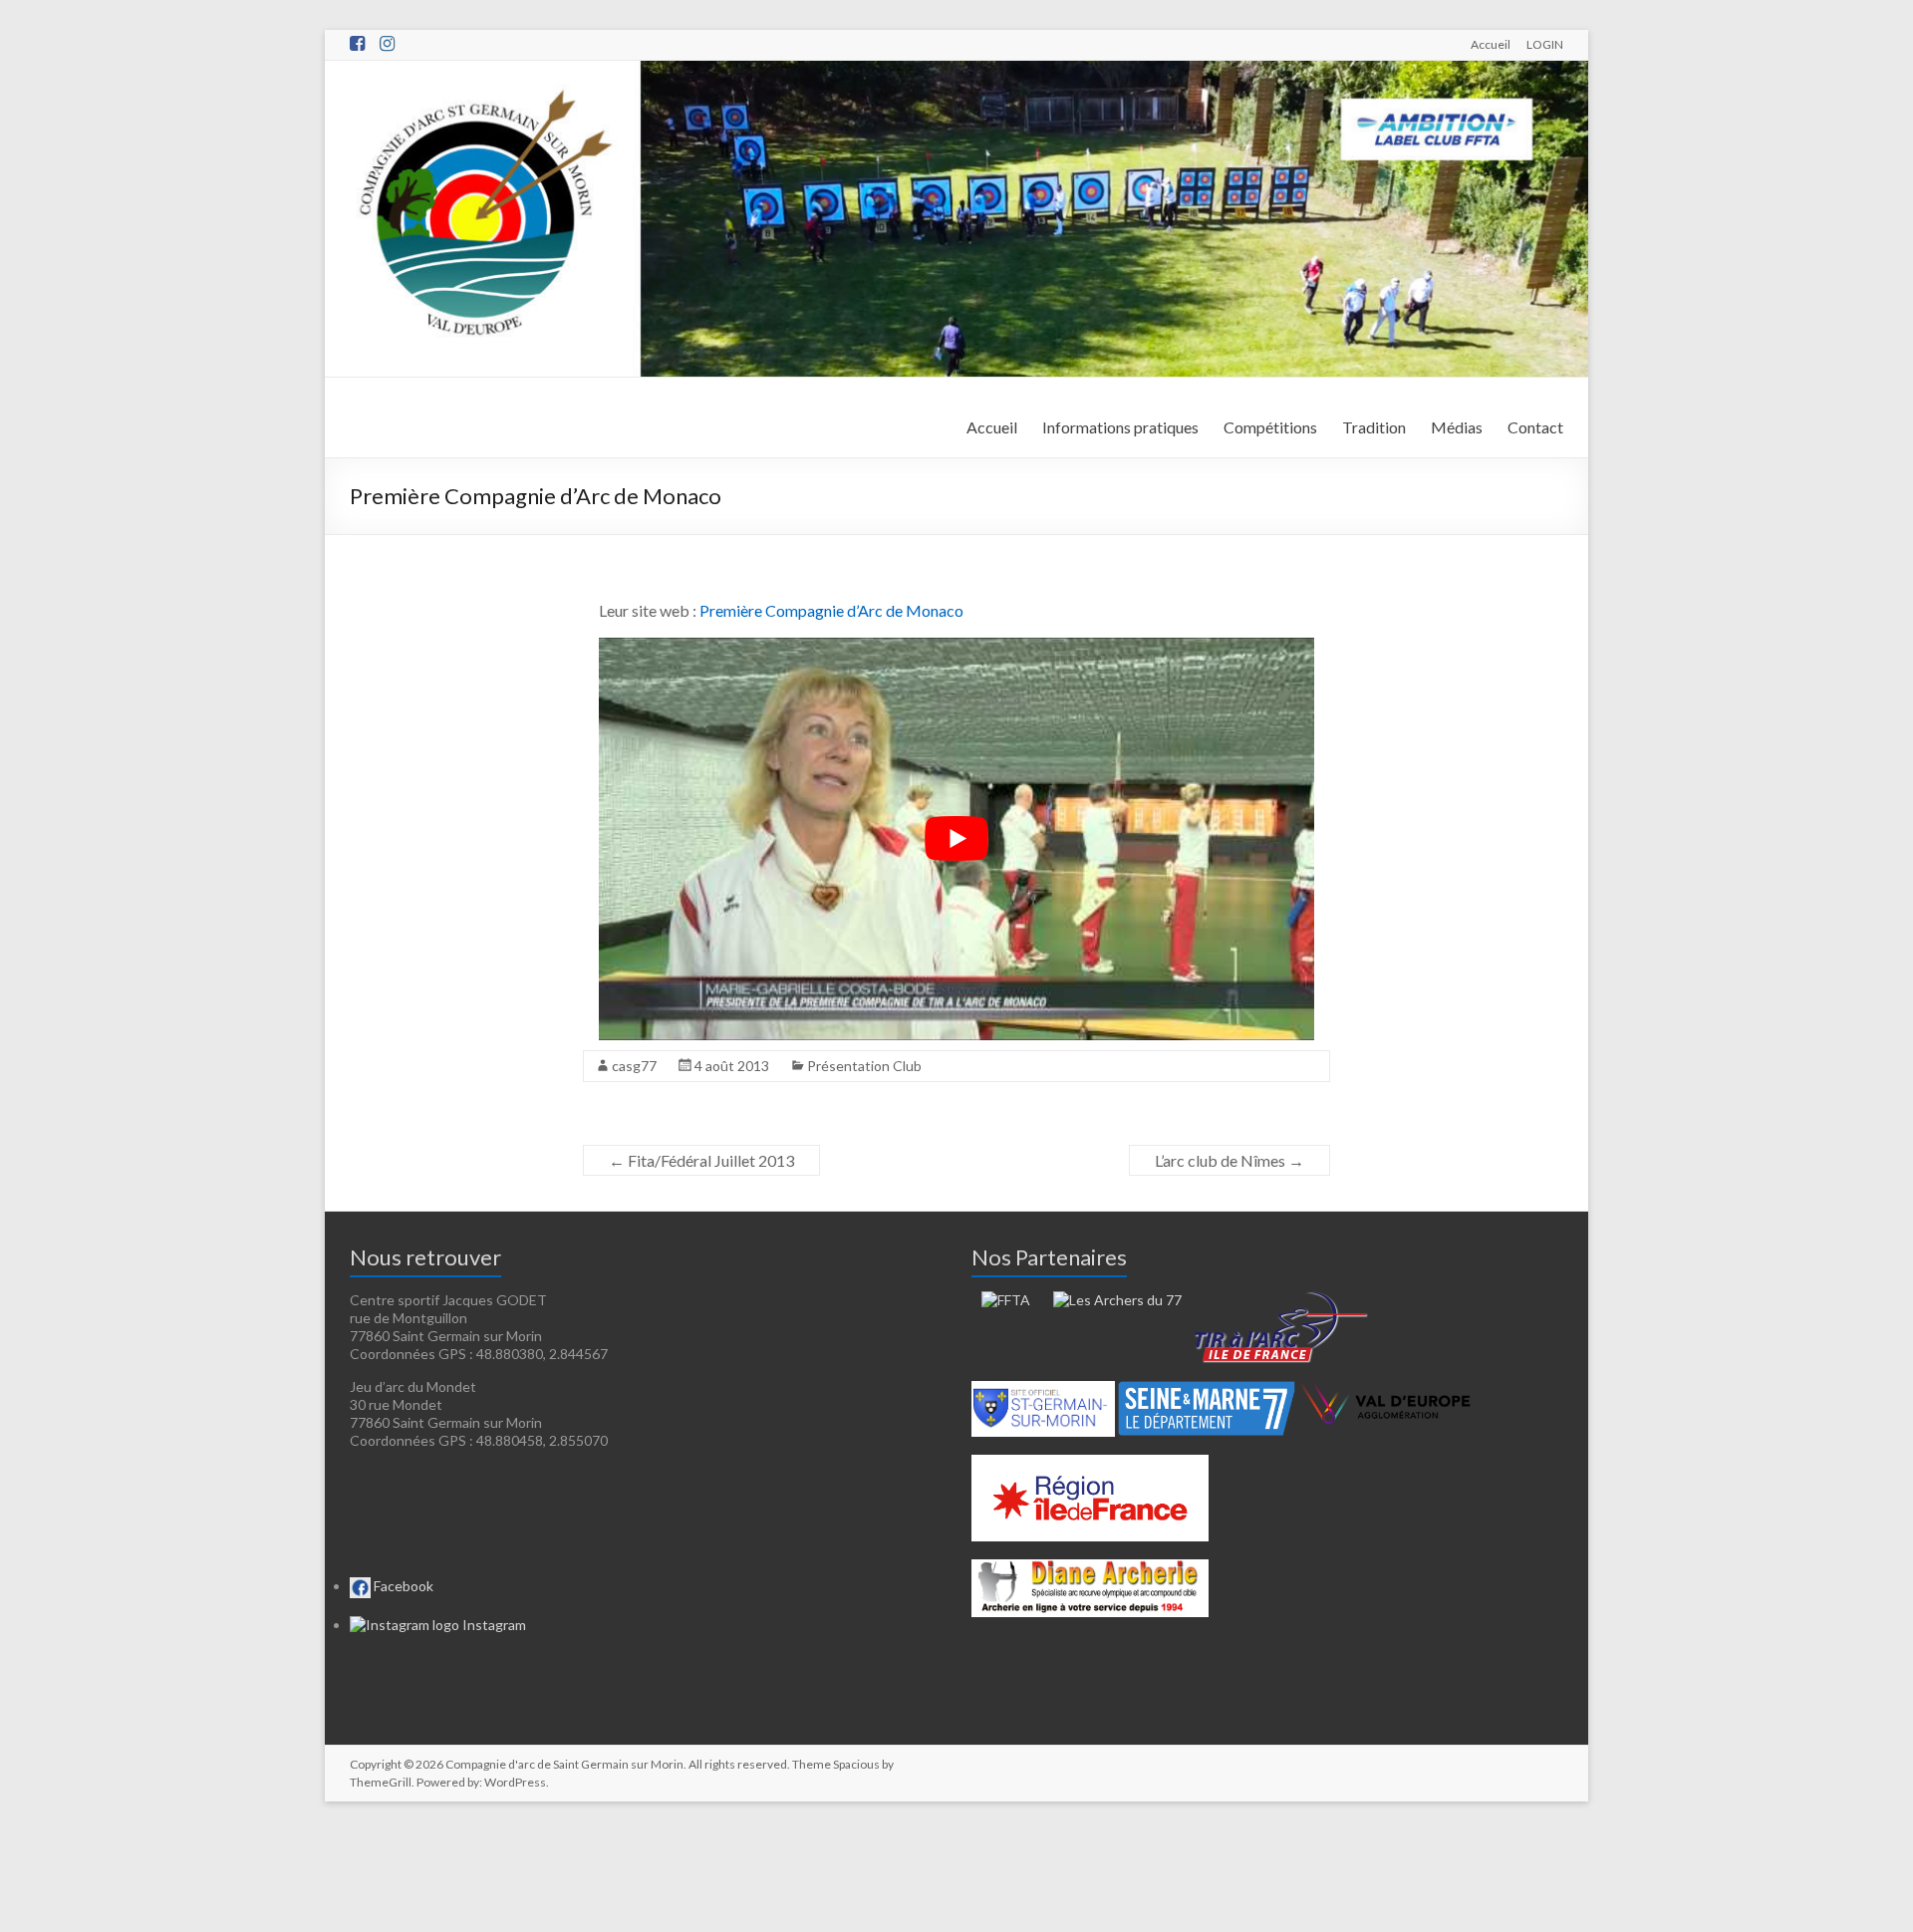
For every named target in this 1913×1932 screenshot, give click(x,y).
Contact (1535, 427)
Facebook (402, 1586)
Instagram (493, 1625)
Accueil (1491, 44)
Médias (1457, 427)
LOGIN (1545, 44)
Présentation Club (864, 1066)
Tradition (1374, 427)
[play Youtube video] (956, 839)
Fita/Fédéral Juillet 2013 (701, 1160)
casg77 (634, 1066)
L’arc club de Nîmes (1230, 1160)
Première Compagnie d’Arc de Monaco (831, 610)
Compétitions (1270, 427)
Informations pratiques (1120, 427)
